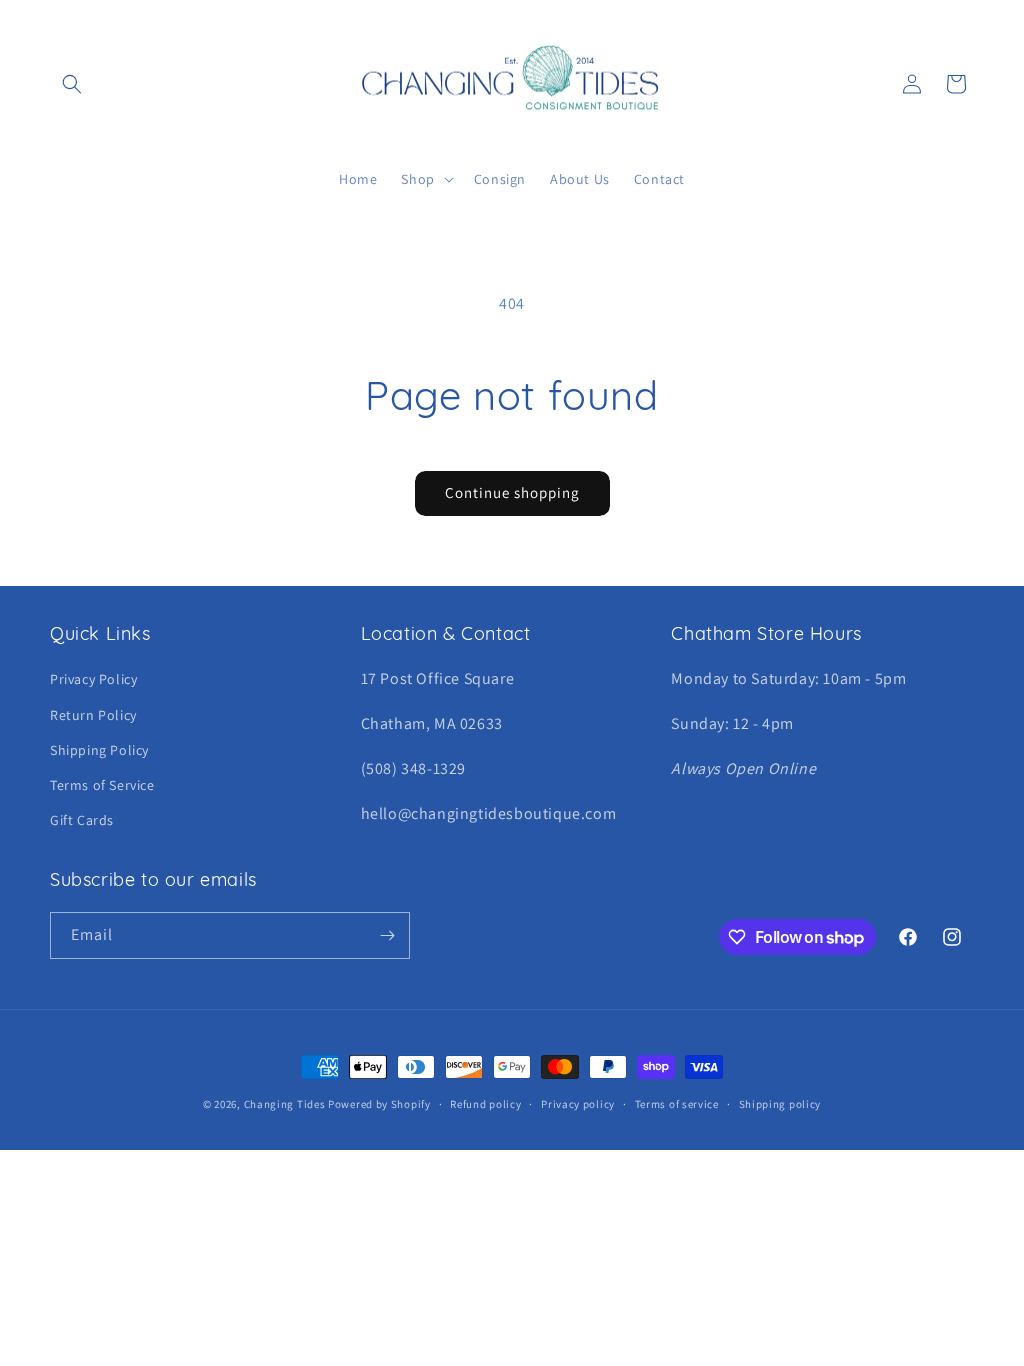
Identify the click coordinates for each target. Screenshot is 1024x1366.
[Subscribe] (387, 935)
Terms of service (677, 1104)
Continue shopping (512, 492)
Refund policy (485, 1104)
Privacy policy (578, 1104)
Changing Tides (285, 1104)
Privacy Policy (93, 679)
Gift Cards (82, 820)
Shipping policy (780, 1104)
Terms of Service (102, 785)
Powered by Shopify (379, 1104)
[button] (72, 84)
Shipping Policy (99, 750)
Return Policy (93, 715)
